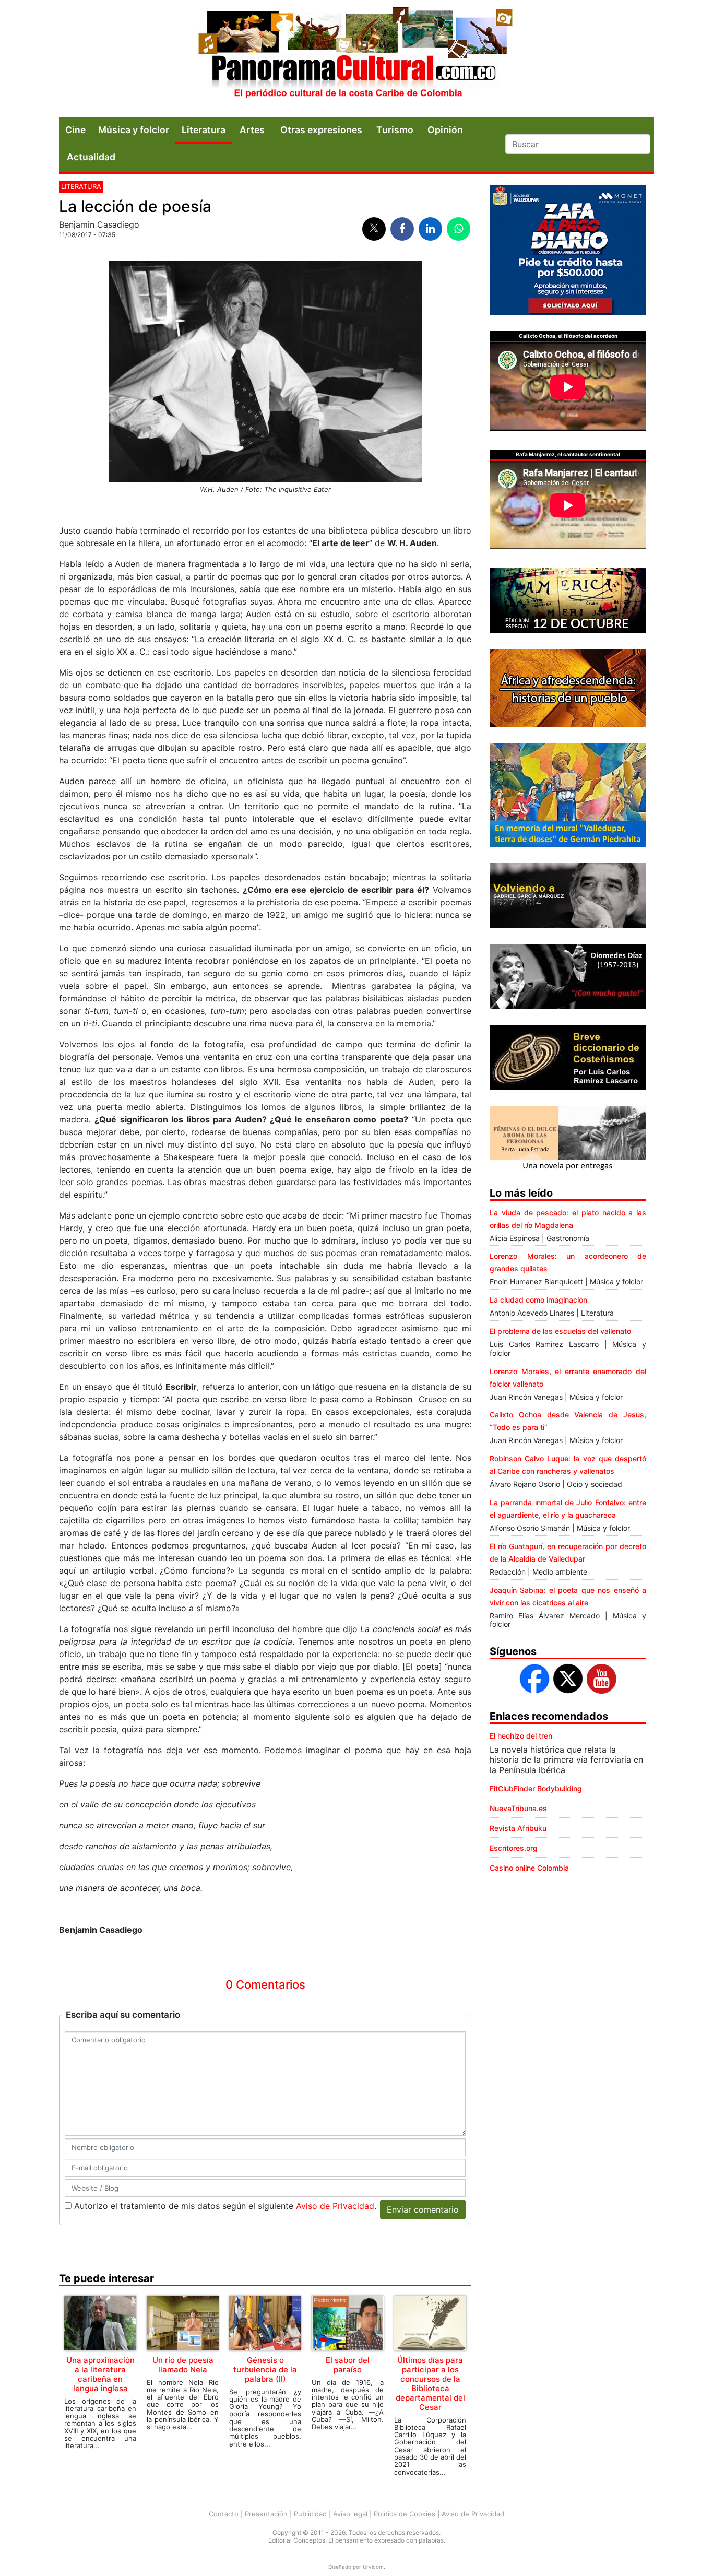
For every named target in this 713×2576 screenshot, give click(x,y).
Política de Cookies (405, 2514)
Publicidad (310, 2514)
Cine (75, 130)
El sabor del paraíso (348, 2365)
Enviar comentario (423, 2209)
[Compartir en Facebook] (402, 229)
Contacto (224, 2514)
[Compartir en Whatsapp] (459, 229)
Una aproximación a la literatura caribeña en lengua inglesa (100, 2374)
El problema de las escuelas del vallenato (560, 1331)
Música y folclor (134, 130)
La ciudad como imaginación (538, 1300)
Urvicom (373, 2567)
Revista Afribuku (518, 1828)
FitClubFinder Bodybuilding (536, 1788)
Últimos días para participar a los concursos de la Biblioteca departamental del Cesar (430, 2384)
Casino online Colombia (529, 1868)
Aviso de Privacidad (335, 2206)
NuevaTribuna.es (518, 1808)
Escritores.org (514, 1848)
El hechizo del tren (521, 1736)
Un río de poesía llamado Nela (183, 2365)
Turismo (395, 130)
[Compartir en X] (374, 229)
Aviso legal (350, 2514)
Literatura (204, 130)
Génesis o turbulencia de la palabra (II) (265, 2370)
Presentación (266, 2514)
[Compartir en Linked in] (430, 229)
